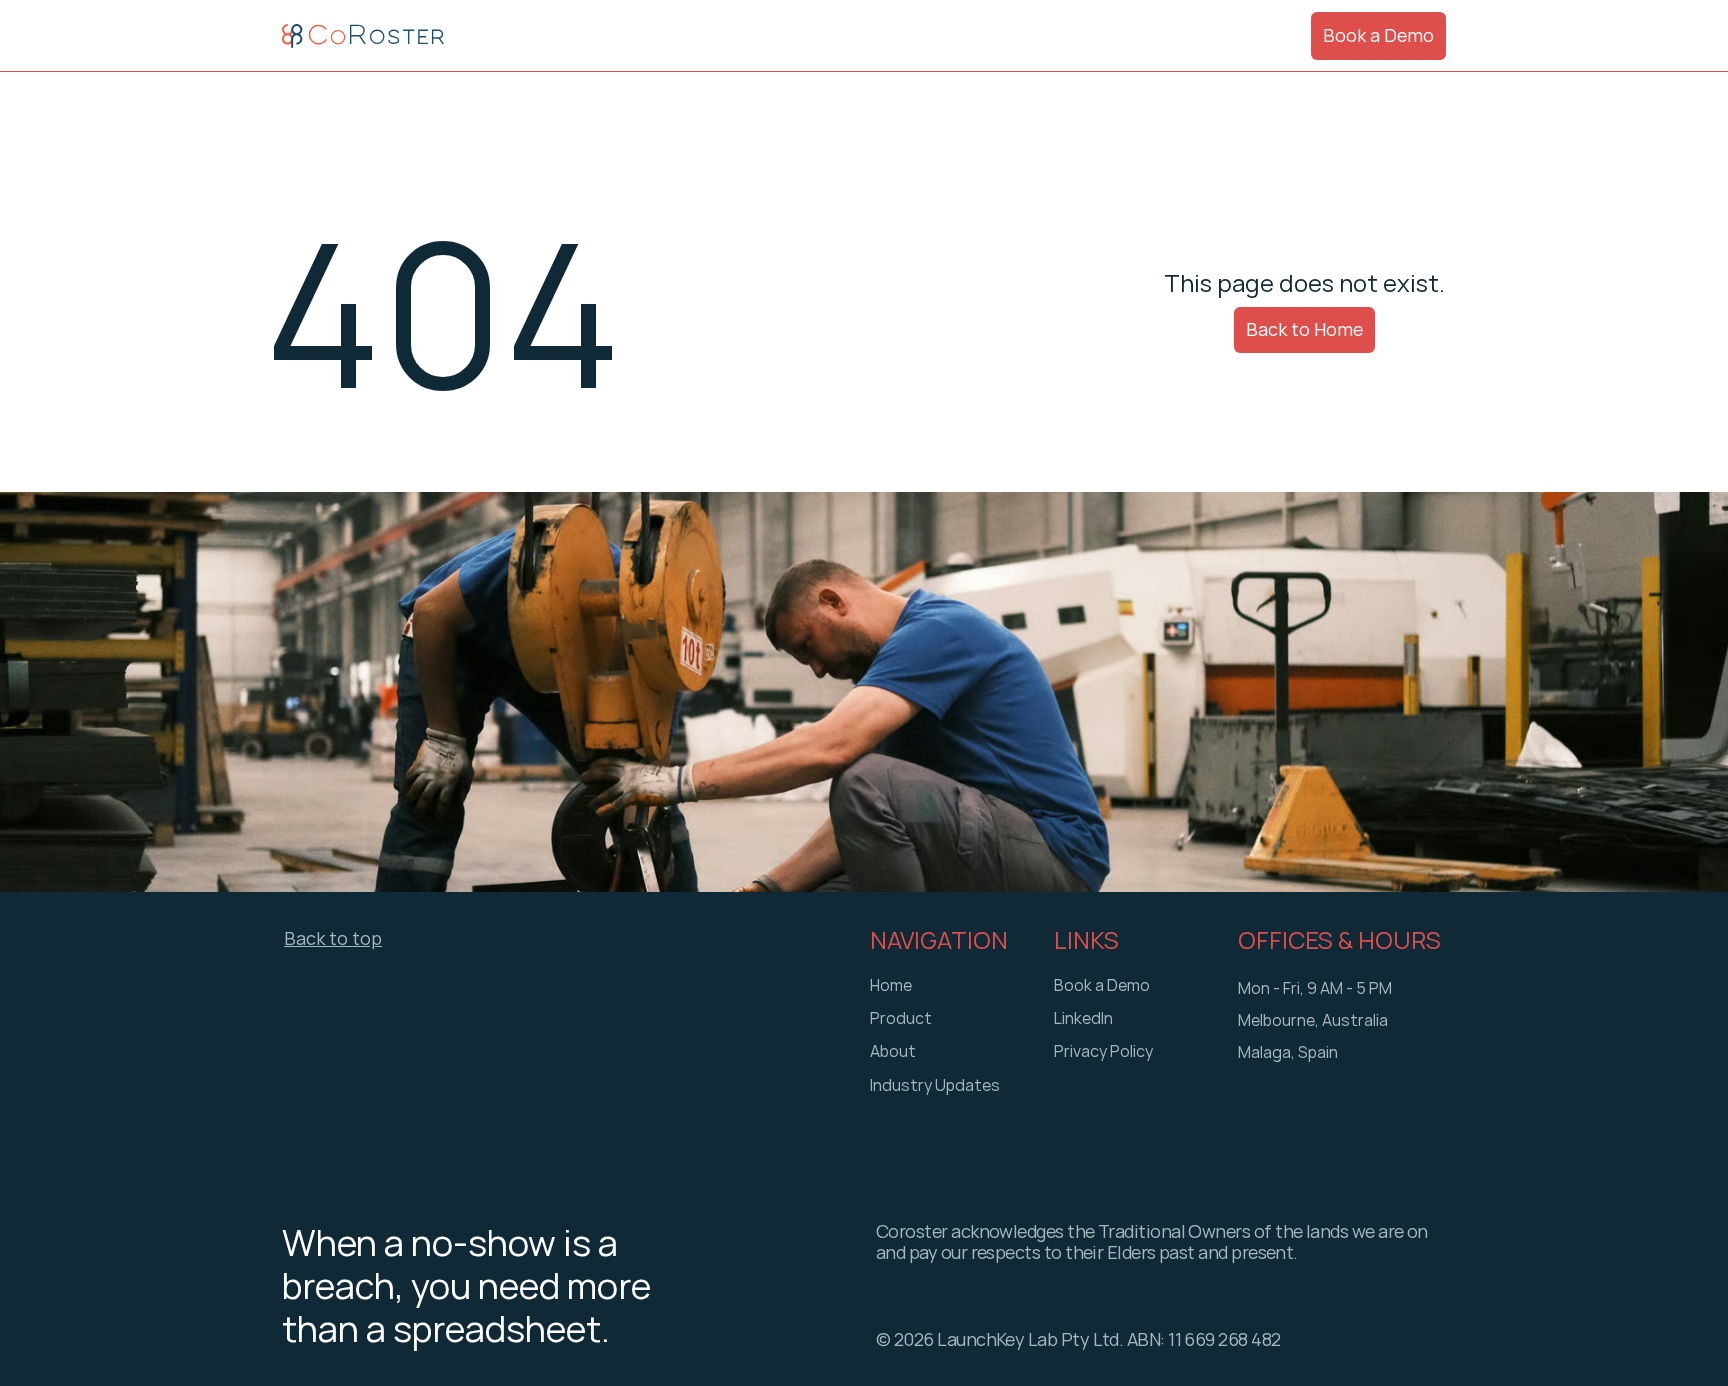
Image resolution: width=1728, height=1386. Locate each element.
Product (901, 1019)
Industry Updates (935, 1086)
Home (891, 986)
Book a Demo (1378, 35)
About (893, 1052)
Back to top (333, 939)
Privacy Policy (1103, 1052)
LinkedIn (1083, 1019)
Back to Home (1304, 329)
